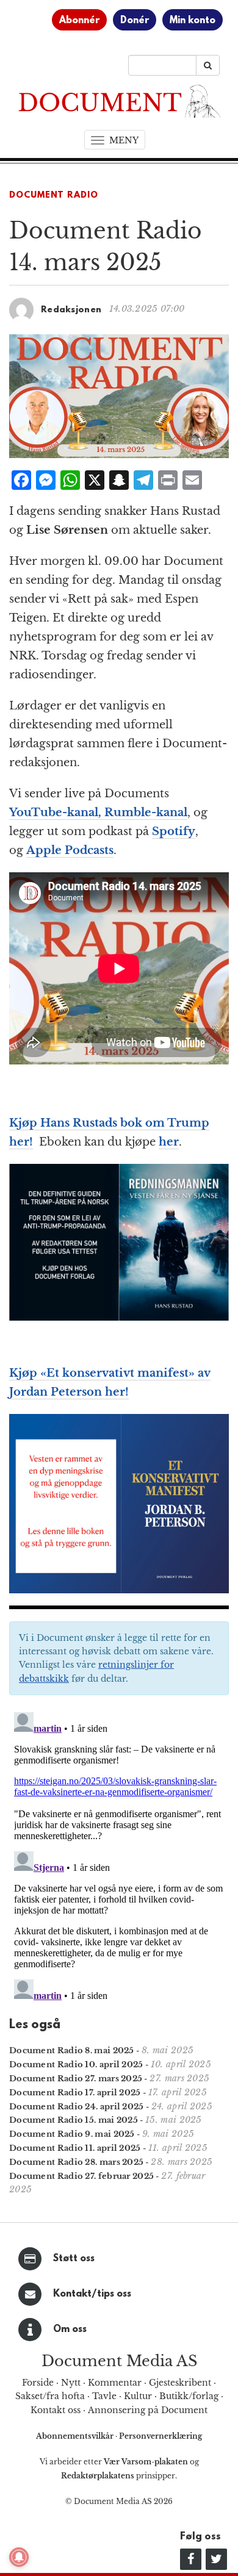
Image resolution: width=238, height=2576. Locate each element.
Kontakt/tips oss (92, 2294)
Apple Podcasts (70, 850)
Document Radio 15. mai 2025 (74, 2120)
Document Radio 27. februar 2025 (81, 2176)
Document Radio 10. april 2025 (76, 2065)
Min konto (193, 21)
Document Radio (54, 196)
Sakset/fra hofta (50, 2396)
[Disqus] (119, 1860)
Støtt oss (74, 2259)
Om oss (70, 2330)
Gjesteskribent (180, 2383)
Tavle (104, 2396)
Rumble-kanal (146, 813)
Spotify (174, 831)
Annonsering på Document (148, 2410)
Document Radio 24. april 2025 (77, 2107)
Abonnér (79, 21)
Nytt (71, 2383)
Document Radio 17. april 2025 (75, 2093)
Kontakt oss (56, 2410)
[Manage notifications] (19, 2557)
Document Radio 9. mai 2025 (72, 2134)
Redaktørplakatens (98, 2476)
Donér (135, 21)
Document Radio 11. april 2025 (75, 2148)
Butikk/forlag (189, 2396)
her (169, 1142)
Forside (38, 2383)
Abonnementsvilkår (76, 2436)
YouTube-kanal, (57, 813)
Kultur (138, 2396)
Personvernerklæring (160, 2436)
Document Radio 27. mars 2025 (76, 2079)
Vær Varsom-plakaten (146, 2462)
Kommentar (115, 2383)
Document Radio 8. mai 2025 (72, 2050)
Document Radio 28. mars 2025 (76, 2162)
